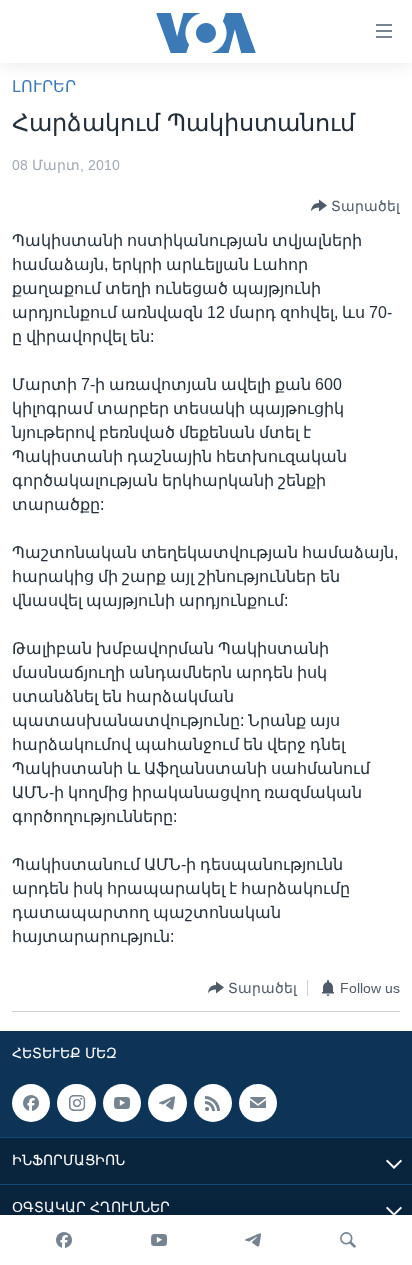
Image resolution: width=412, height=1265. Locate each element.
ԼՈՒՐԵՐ (44, 86)
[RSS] (213, 1103)
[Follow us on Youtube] (122, 1103)
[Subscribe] (258, 1103)
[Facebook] (64, 1240)
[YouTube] (159, 1240)
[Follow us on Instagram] (76, 1103)
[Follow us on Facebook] (31, 1103)
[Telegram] (253, 1240)
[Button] (355, 206)
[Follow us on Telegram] (167, 1103)
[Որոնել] (348, 1240)
